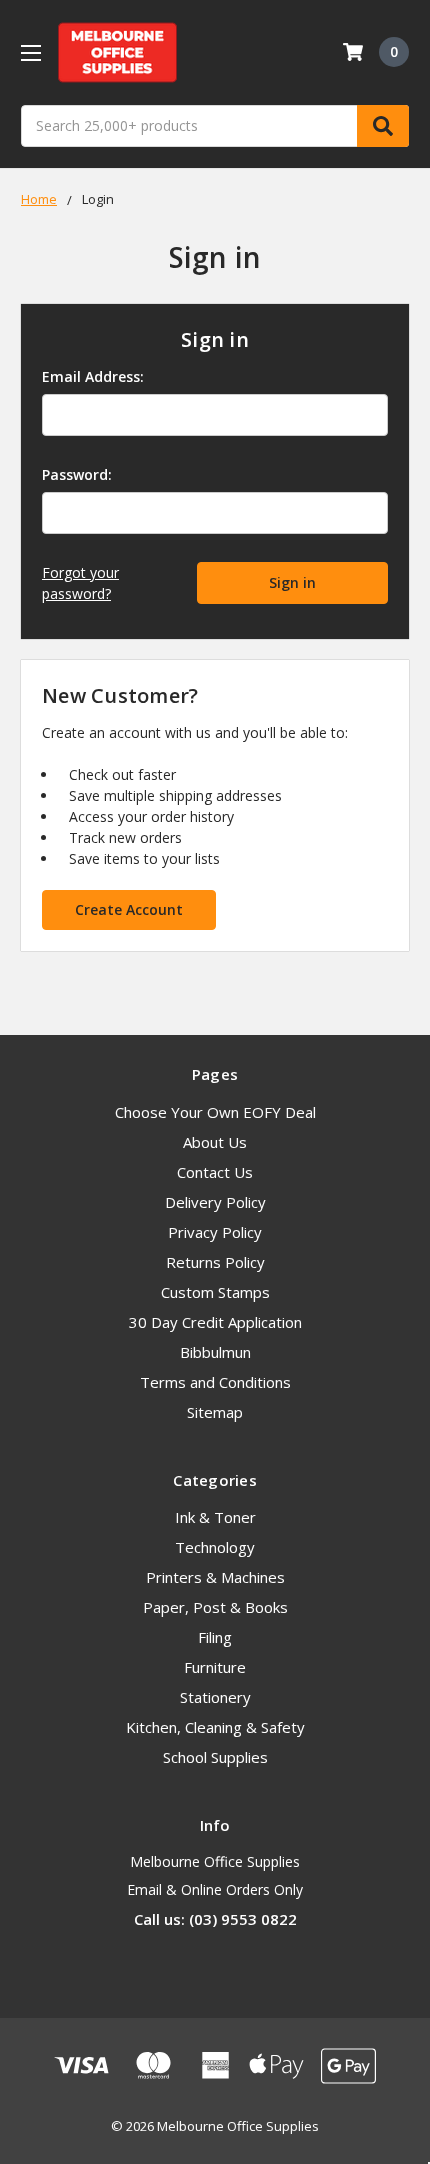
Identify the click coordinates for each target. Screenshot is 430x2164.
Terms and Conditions (215, 1382)
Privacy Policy (215, 1232)
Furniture (215, 1667)
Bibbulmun (215, 1352)
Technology (215, 1547)
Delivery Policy (215, 1202)
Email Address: (93, 376)
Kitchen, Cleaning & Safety (215, 1727)
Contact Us (215, 1172)
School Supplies (215, 1757)
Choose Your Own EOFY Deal (215, 1112)
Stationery (215, 1697)
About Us (215, 1142)
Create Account (129, 909)
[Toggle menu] (30, 52)
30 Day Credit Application (215, 1322)
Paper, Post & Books (215, 1607)
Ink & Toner (215, 1517)
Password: (77, 474)
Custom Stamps (215, 1292)
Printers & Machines (215, 1577)
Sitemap (215, 1412)
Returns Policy (215, 1262)
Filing (215, 1637)
